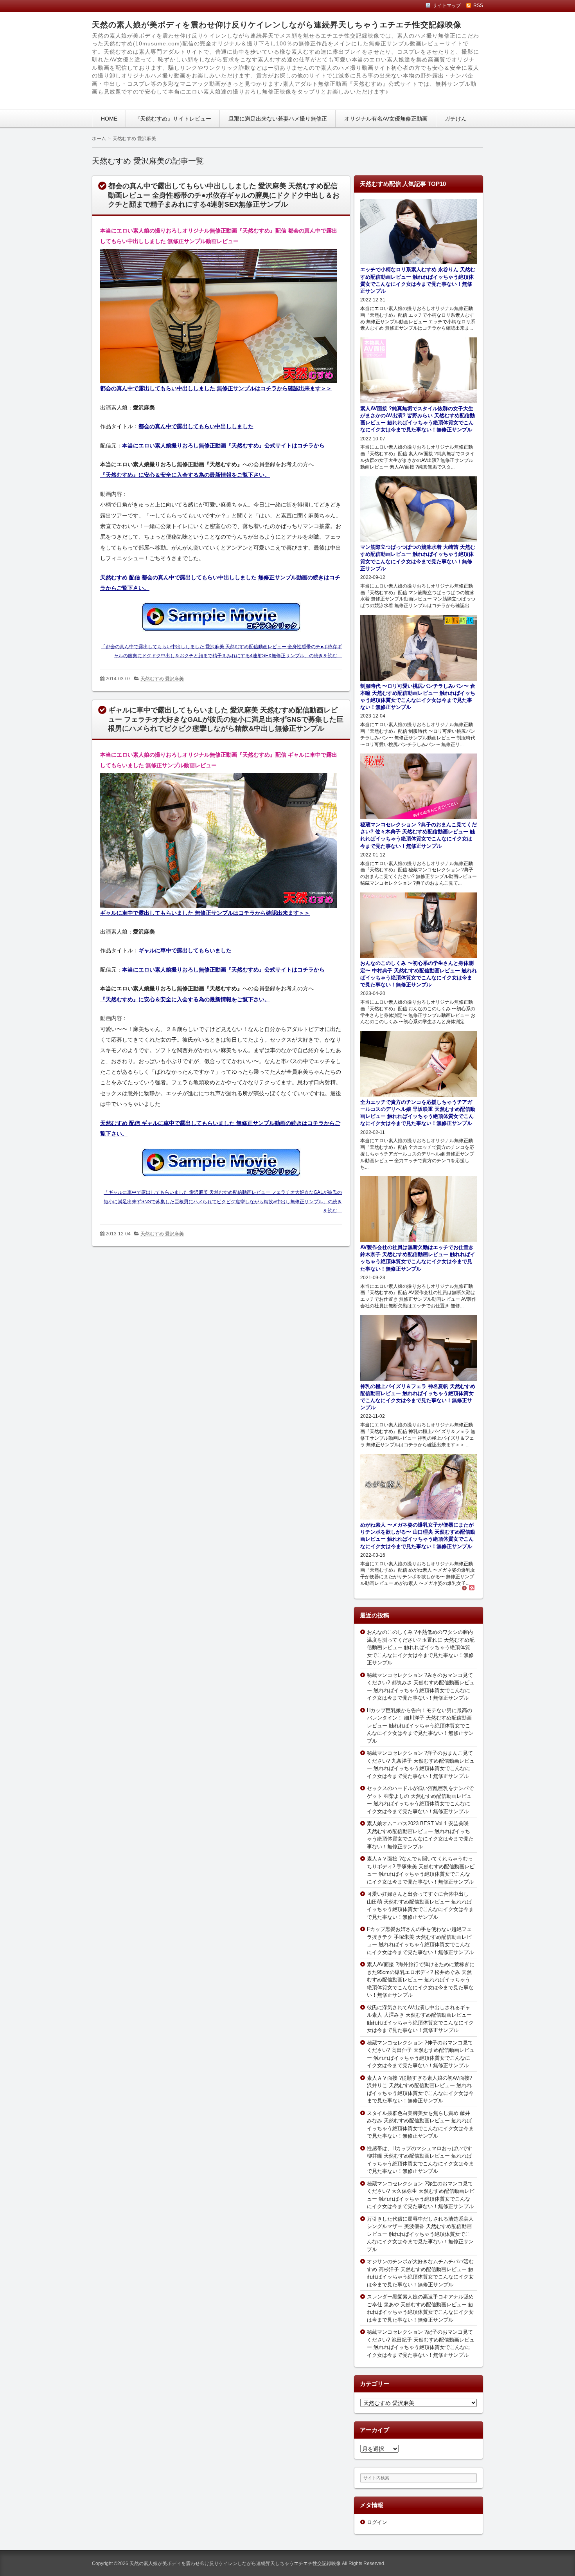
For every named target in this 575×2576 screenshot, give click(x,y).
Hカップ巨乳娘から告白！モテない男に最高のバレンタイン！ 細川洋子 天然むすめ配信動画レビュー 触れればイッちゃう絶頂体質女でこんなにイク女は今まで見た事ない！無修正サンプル (420, 1726)
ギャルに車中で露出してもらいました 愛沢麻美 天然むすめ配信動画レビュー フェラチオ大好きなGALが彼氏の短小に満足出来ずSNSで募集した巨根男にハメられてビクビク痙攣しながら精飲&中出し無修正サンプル (226, 719)
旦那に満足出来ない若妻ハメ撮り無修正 (278, 119)
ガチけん (456, 119)
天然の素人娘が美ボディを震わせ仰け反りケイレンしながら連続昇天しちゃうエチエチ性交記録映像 (277, 25)
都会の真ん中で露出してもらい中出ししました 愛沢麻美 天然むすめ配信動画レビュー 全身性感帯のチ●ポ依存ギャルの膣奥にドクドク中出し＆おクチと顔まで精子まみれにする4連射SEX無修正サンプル (224, 195)
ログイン (377, 2522)
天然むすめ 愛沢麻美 (162, 679)
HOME (109, 119)
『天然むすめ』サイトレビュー (173, 119)
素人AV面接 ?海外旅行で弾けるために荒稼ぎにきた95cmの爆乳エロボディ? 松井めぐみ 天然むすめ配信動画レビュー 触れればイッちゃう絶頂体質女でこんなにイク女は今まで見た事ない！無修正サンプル (421, 1980)
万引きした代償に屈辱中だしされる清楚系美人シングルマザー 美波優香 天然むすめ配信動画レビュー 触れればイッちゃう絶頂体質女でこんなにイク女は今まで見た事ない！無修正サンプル (420, 2234)
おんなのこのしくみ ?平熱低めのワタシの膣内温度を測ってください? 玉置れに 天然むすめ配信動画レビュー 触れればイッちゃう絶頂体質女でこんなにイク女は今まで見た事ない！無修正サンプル (421, 1647)
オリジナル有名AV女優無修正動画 (386, 119)
